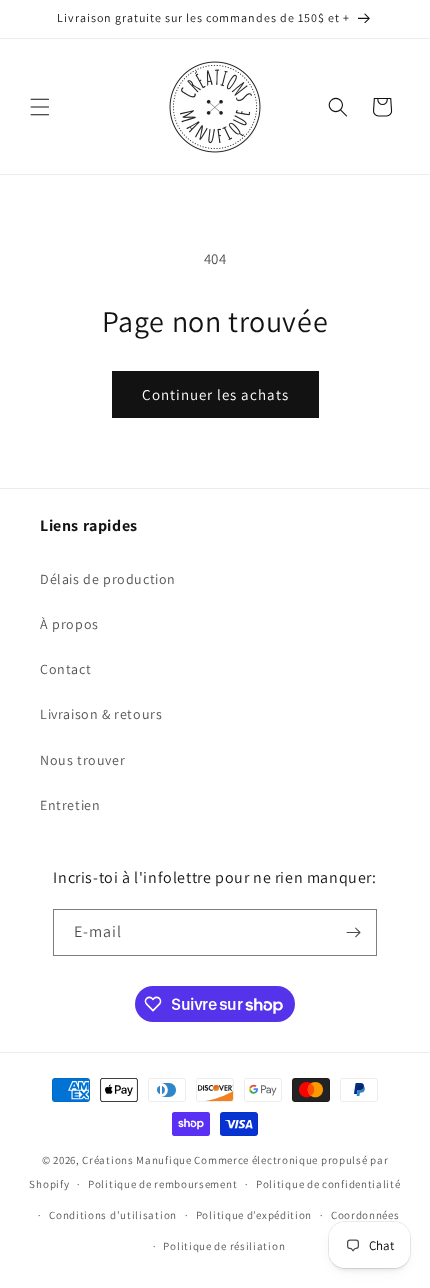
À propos (69, 624)
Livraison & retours (101, 714)
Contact (65, 669)
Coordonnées (365, 1215)
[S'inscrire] (354, 932)
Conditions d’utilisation (113, 1215)
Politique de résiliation (224, 1246)
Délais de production (108, 579)
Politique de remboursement (162, 1184)
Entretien (70, 805)
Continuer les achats (215, 394)
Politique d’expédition (254, 1215)
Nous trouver (82, 760)
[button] (40, 107)
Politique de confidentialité (328, 1184)
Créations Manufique (136, 1160)
